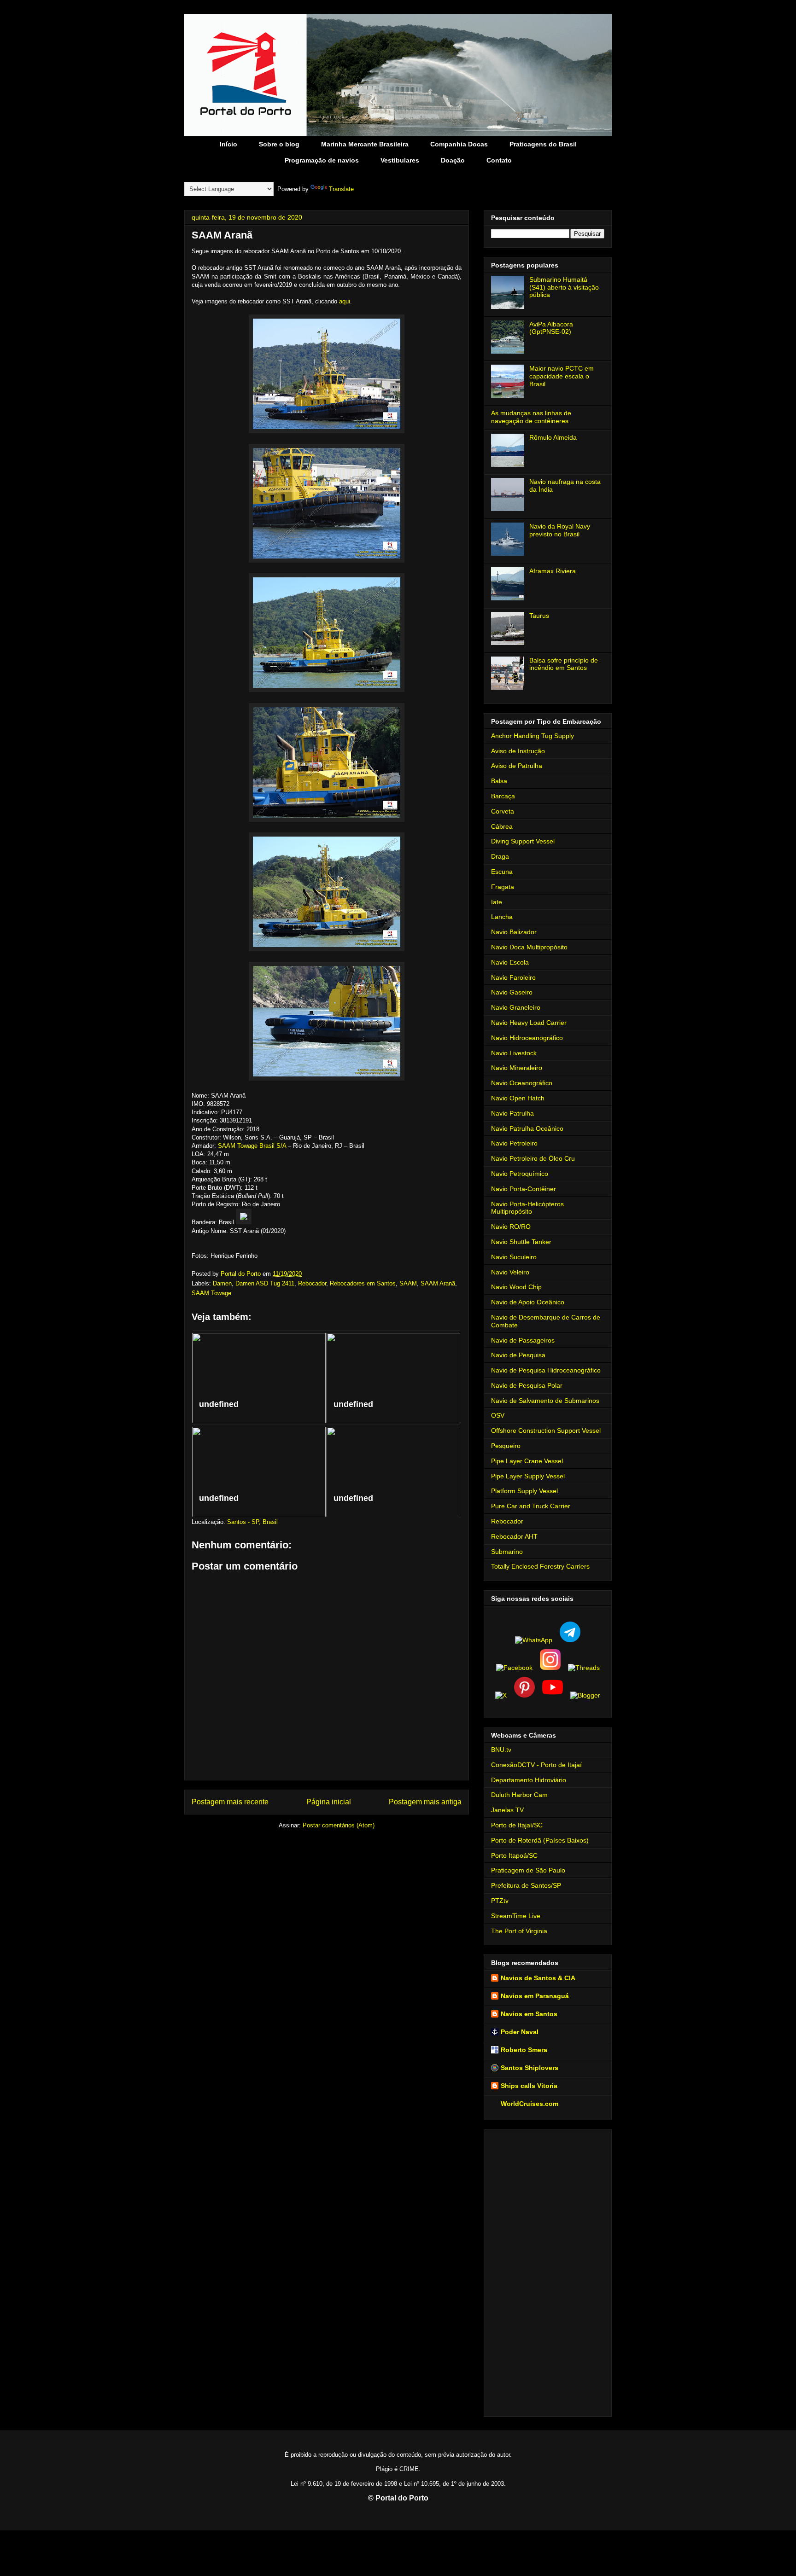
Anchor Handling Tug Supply (533, 736)
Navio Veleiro (510, 1272)
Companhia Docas (459, 144)
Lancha (502, 917)
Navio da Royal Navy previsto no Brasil (560, 530)
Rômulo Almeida (553, 437)
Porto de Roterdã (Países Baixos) (540, 1840)
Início (228, 144)
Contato (499, 160)
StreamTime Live (516, 1916)
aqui (345, 301)
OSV (498, 1415)
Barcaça (503, 796)
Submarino (507, 1552)
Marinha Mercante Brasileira (365, 144)
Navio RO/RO (511, 1227)
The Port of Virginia (519, 1931)
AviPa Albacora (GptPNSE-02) (551, 328)
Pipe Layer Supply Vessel (528, 1476)
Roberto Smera (524, 2050)
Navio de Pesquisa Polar (527, 1385)
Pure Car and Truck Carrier (531, 1506)
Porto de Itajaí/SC (517, 1825)
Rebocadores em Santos (363, 1283)
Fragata (503, 887)
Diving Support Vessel (523, 841)
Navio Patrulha (512, 1113)
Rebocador (312, 1283)
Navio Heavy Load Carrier (529, 1023)
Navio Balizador (514, 932)
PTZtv (500, 1901)
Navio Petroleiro (514, 1143)
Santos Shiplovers (530, 2068)
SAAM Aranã (438, 1283)
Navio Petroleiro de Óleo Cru (533, 1158)
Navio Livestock (514, 1053)
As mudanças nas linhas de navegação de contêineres (531, 417)
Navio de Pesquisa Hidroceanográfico (546, 1370)
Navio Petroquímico (520, 1174)
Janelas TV (507, 1810)
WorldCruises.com (530, 2104)
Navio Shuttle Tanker (521, 1242)
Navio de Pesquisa (518, 1355)
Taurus (539, 616)
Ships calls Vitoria (529, 2086)
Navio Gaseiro (512, 992)
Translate (341, 189)
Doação (453, 160)
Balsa (499, 781)
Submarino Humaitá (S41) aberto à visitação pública (564, 287)
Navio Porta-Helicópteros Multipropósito (527, 1208)
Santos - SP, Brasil (252, 1522)
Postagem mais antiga (425, 1802)
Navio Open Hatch (518, 1098)
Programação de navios (322, 160)
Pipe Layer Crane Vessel (527, 1461)
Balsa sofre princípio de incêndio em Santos (564, 664)
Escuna (502, 872)
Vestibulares (400, 160)
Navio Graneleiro (516, 1007)
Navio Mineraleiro (517, 1068)
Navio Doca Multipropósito (529, 947)
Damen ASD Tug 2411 (265, 1283)
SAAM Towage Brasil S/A (252, 1146)
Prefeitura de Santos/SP (526, 1885)
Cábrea (502, 826)
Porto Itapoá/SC (514, 1855)
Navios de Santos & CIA (538, 1978)
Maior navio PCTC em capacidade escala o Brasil (562, 376)
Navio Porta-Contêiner (524, 1189)
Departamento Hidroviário (529, 1780)
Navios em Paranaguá (535, 1996)
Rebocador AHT (514, 1536)
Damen (222, 1283)
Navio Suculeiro (514, 1257)
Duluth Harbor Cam (519, 1795)
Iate (497, 902)
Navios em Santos (529, 2014)
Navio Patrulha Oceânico (527, 1128)
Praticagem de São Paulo (528, 1870)
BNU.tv (501, 1750)
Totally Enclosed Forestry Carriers (540, 1566)
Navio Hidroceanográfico (527, 1038)
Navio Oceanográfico (522, 1083)
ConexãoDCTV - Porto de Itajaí (536, 1765)
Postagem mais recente (230, 1802)
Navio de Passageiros (523, 1340)
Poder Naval (520, 2032)
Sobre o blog (279, 144)
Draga (500, 856)
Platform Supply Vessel (524, 1491)
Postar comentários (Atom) (339, 1825)
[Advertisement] (548, 2271)
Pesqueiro (506, 1446)
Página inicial (329, 1802)
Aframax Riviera (553, 571)
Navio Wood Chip (516, 1287)
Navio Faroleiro (513, 977)
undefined (219, 1404)
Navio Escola (510, 962)
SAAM (408, 1283)
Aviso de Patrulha (517, 766)
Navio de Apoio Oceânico (528, 1302)
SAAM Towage (211, 1293)
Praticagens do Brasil (543, 144)
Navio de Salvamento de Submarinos (545, 1401)
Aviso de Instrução (518, 751)
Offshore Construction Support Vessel (546, 1430)
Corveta (503, 811)
